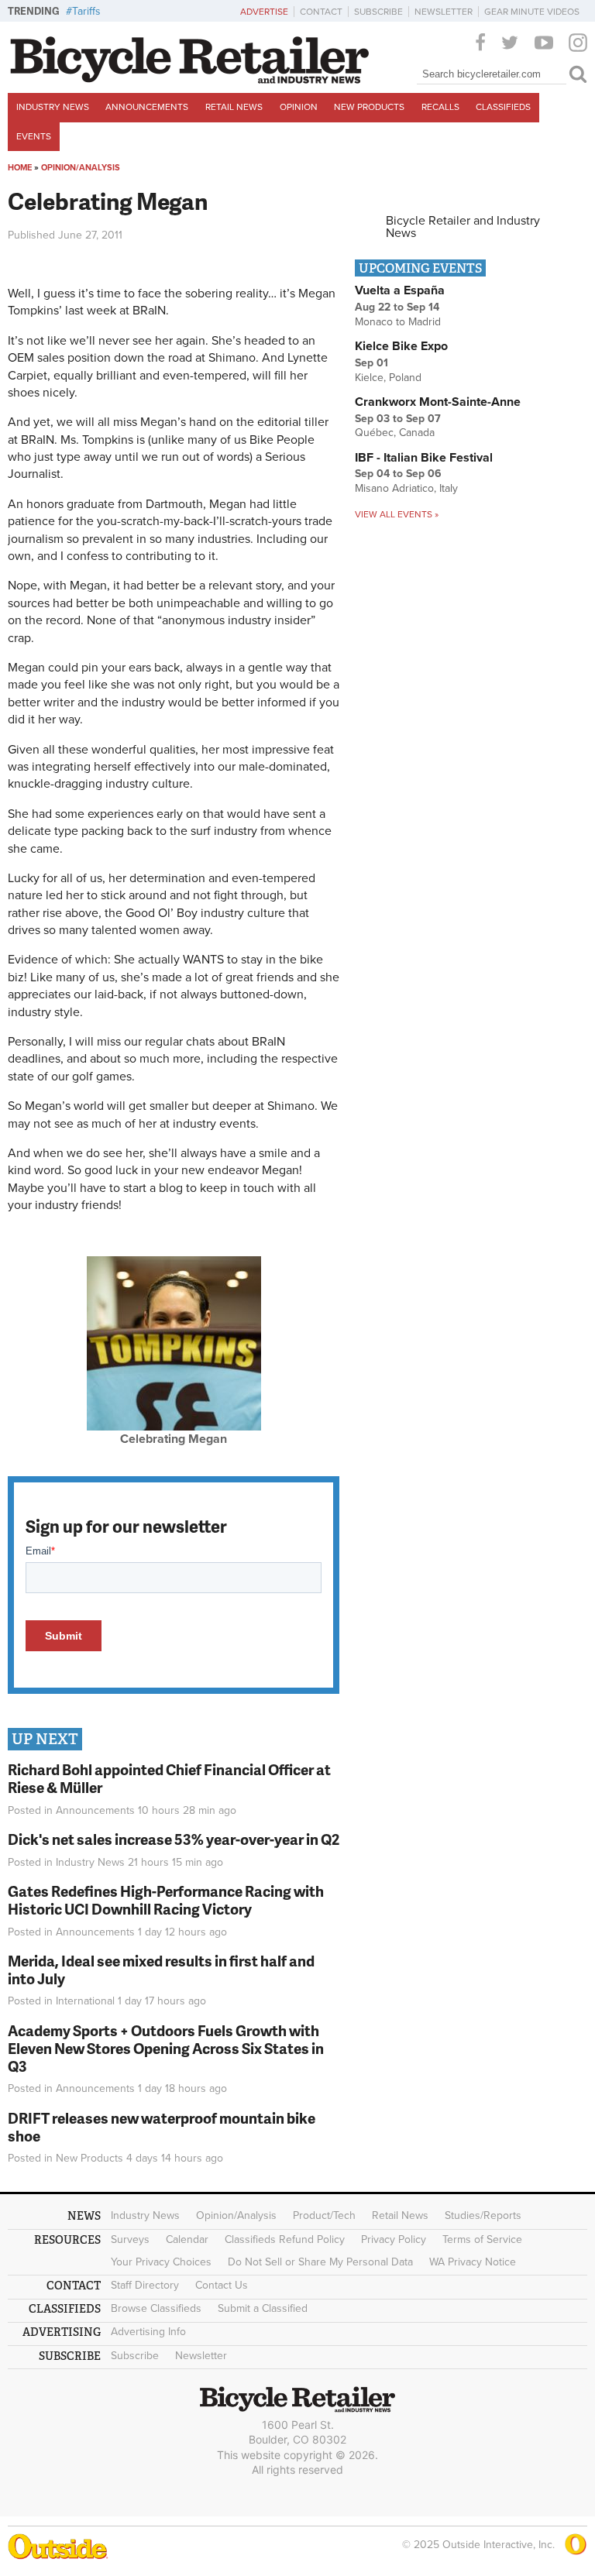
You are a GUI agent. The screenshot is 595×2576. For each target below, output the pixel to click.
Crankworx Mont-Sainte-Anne (438, 402)
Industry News (53, 107)
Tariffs (86, 11)
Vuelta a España (400, 290)
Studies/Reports (483, 2215)
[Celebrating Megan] (174, 1427)
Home (20, 168)
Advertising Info (148, 2332)
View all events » (397, 514)
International (85, 2001)
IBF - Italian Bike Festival (424, 458)
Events (34, 136)
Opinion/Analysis (81, 168)
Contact (321, 12)
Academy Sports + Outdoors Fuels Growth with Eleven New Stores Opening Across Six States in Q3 (166, 2048)
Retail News (234, 107)
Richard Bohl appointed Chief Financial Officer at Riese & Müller (169, 1778)
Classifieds (503, 107)
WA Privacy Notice (473, 2262)
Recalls (440, 107)
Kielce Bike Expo (401, 346)
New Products (369, 107)
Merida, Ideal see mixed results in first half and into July (161, 1970)
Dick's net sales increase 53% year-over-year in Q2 (174, 1839)
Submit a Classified (263, 2308)
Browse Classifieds (156, 2308)
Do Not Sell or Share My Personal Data (320, 2262)
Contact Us (222, 2285)
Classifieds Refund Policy (285, 2239)
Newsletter (444, 12)
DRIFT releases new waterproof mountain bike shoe (162, 2127)
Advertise (264, 12)
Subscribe (378, 12)
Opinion (299, 107)
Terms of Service (482, 2239)
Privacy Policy (394, 2239)
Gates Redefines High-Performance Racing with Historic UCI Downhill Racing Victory (166, 1900)
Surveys (130, 2239)
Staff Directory (145, 2285)
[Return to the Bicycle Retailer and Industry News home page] (190, 80)
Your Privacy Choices (161, 2262)
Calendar (187, 2239)
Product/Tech (324, 2215)
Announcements (147, 107)
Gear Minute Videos (532, 12)
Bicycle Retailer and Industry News (463, 227)
